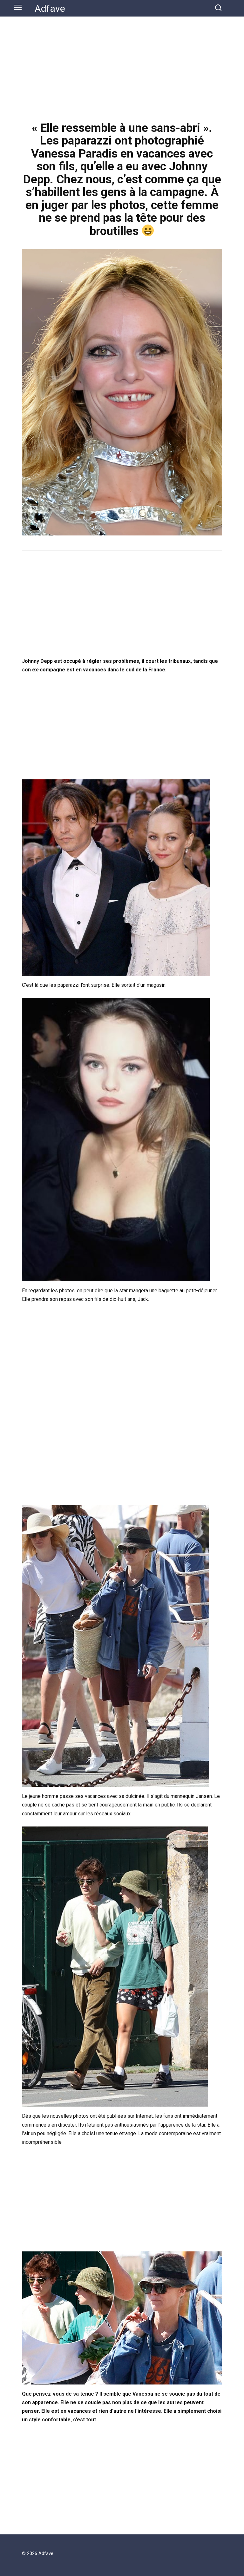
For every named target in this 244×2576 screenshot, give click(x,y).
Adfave (50, 8)
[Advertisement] (122, 64)
